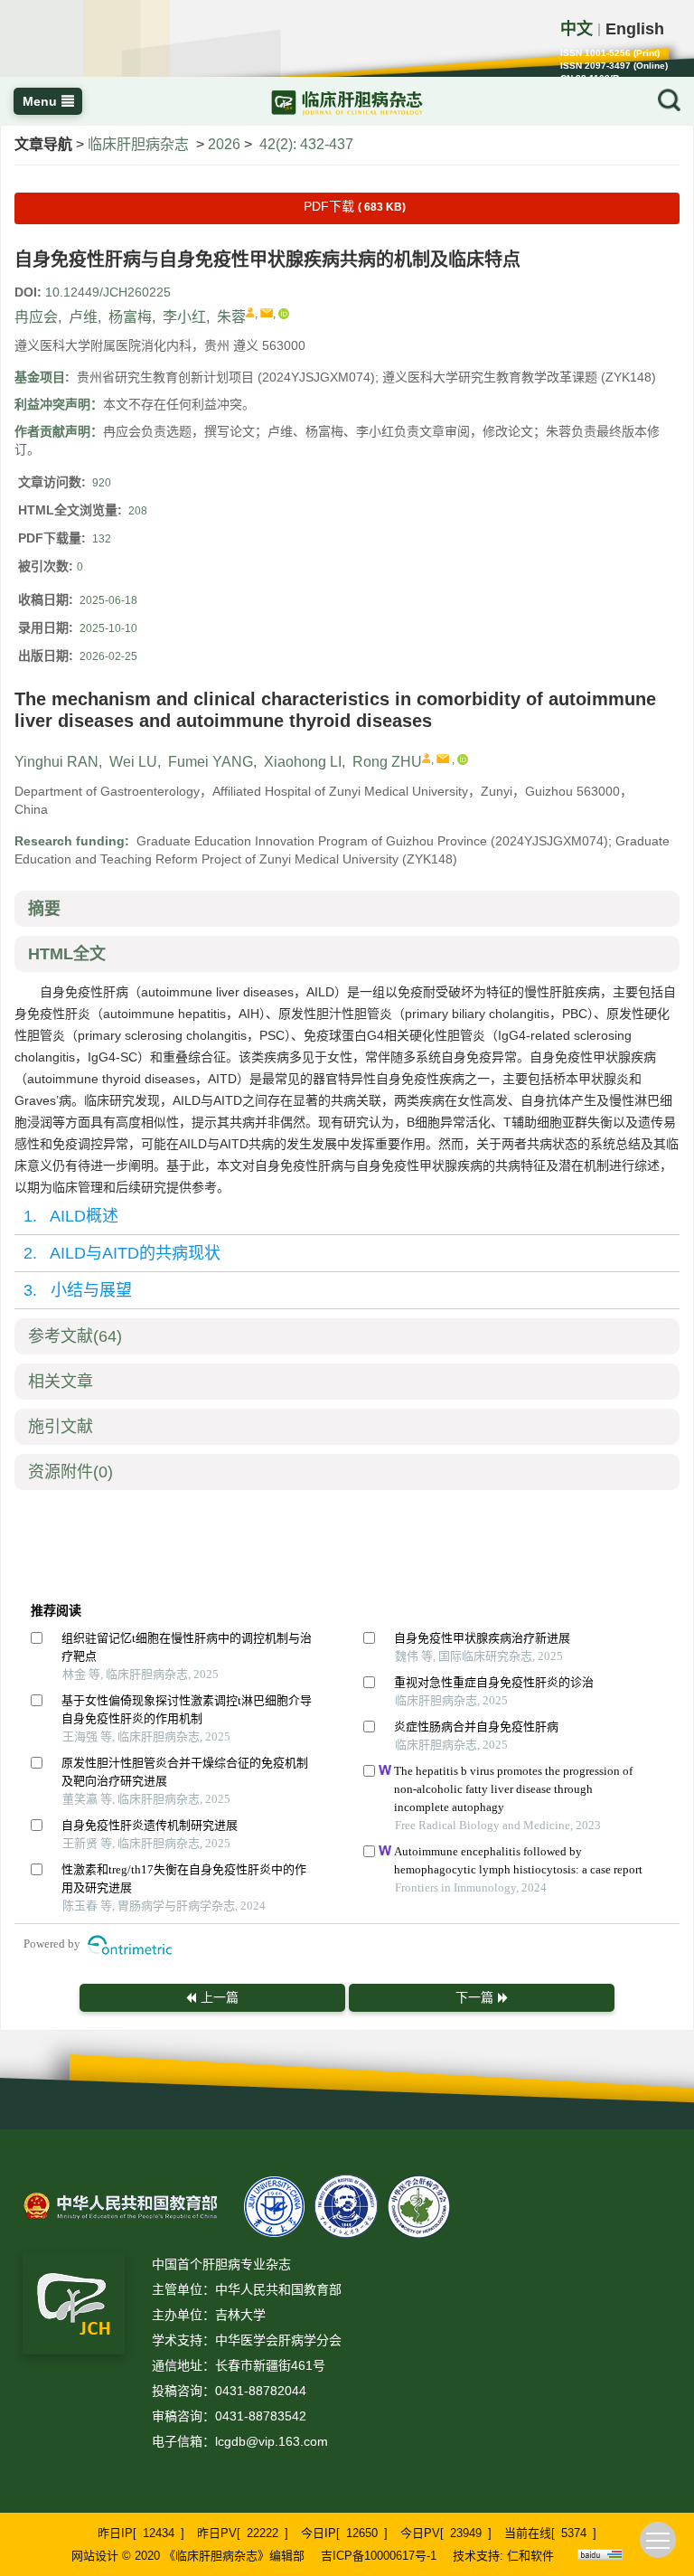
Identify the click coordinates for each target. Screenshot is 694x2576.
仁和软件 (530, 2556)
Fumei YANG (211, 762)
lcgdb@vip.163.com (272, 2441)
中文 (577, 29)
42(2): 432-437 (306, 144)
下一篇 (474, 1997)
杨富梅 (130, 317)
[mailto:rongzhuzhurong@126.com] (267, 313)
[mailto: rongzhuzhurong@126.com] (443, 759)
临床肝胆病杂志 (138, 144)
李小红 (184, 317)
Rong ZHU (387, 762)
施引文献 (61, 1427)
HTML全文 (67, 954)
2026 (224, 144)
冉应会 (36, 317)
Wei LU (133, 762)
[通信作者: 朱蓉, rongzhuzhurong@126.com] (250, 312)
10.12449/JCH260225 (108, 292)
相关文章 (61, 1382)
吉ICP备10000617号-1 (379, 2556)
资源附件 (70, 1472)
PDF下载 (355, 206)
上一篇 (220, 1997)
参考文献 (75, 1336)
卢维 (83, 317)
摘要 (44, 909)
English (635, 29)
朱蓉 (231, 317)
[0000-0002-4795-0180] (284, 314)
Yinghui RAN (56, 762)
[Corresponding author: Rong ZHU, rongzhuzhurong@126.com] (427, 758)
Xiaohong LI (303, 762)
